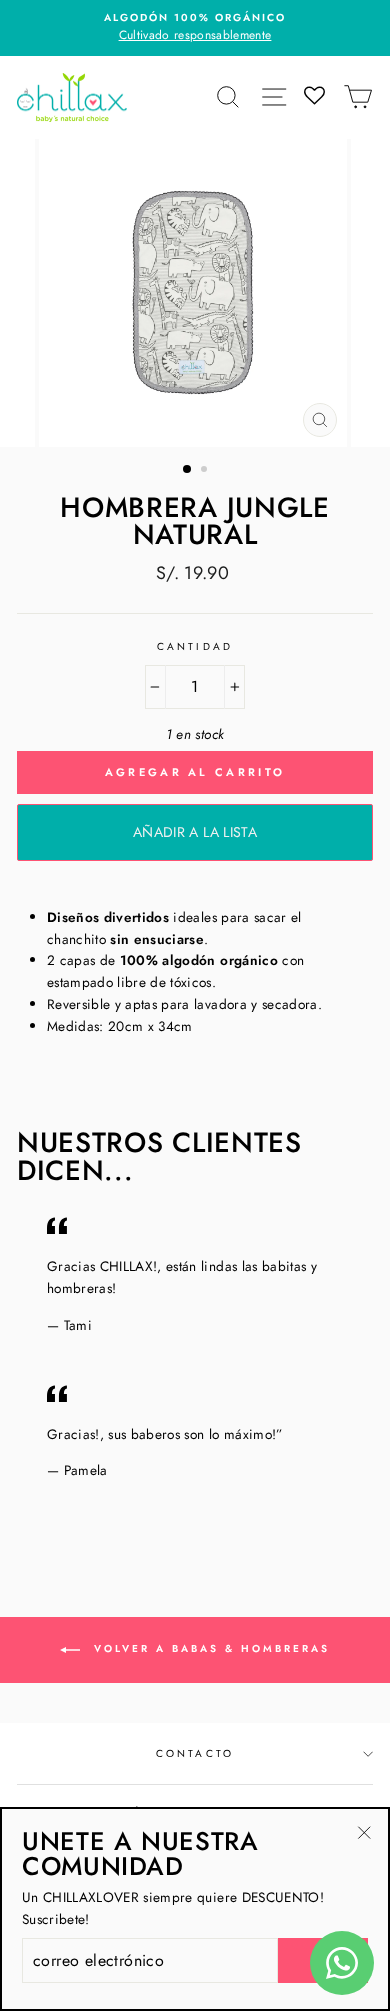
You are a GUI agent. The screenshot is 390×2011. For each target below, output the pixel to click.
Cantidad (194, 646)
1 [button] (188, 470)
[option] (195, 28)
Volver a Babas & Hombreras (209, 1648)
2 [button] (206, 471)
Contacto (194, 1753)
